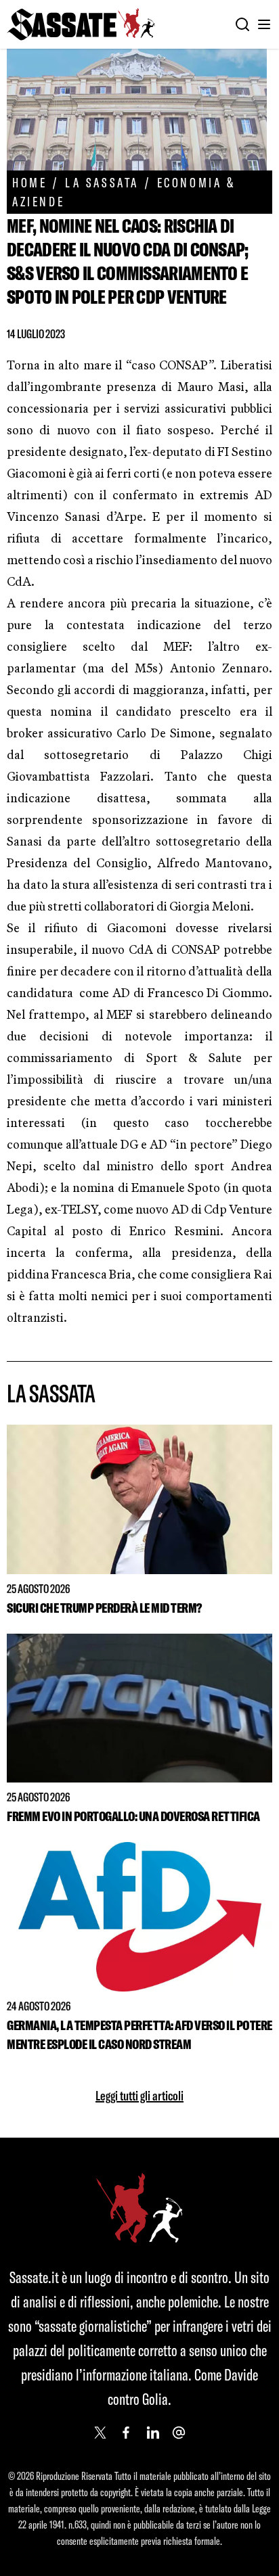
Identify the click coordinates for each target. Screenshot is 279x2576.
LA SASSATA (102, 182)
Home (29, 182)
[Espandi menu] (264, 24)
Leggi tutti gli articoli (139, 2095)
